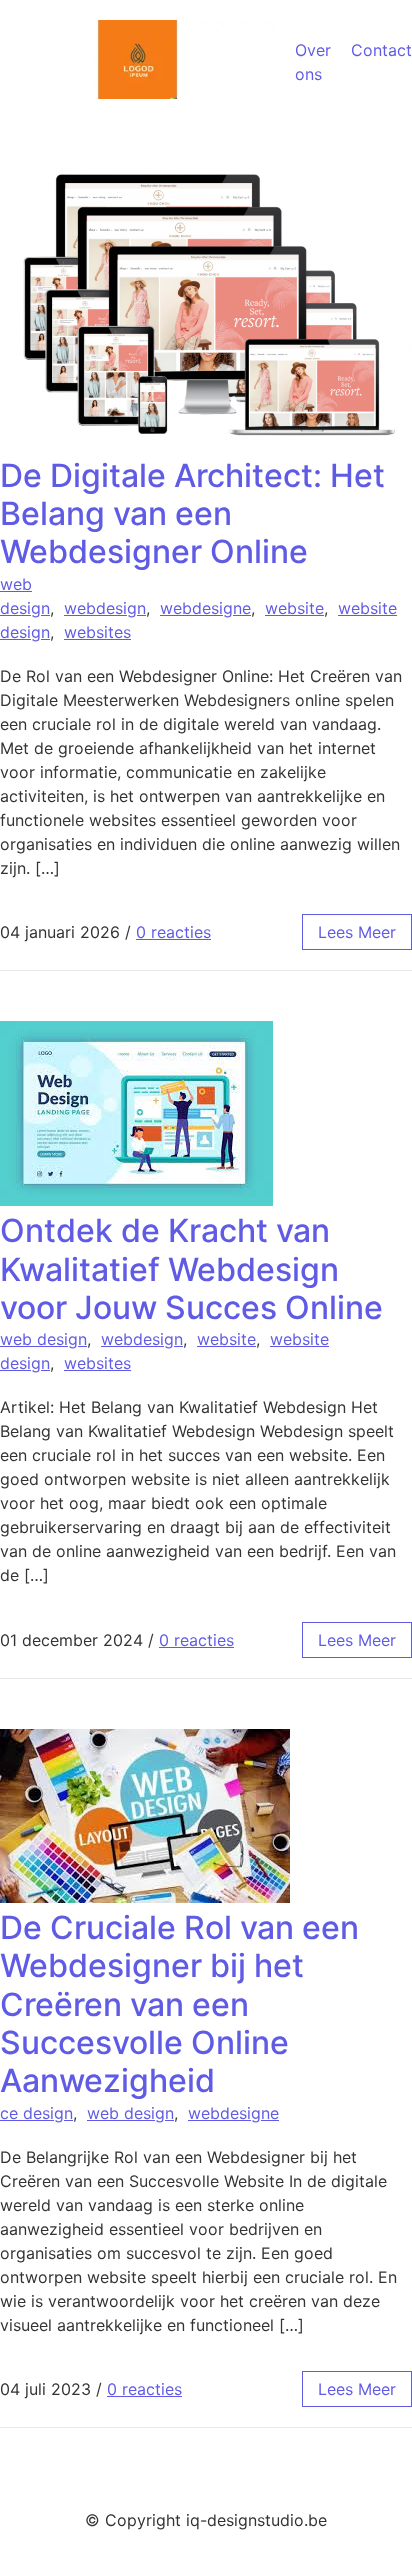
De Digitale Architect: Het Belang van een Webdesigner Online (192, 514)
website (294, 608)
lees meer (357, 932)
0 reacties (173, 932)
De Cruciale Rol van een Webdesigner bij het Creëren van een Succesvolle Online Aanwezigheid (179, 2004)
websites (97, 632)
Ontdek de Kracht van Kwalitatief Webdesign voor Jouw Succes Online (191, 1269)
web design (43, 1339)
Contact (381, 50)
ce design (36, 2113)
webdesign (105, 608)
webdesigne (205, 608)
